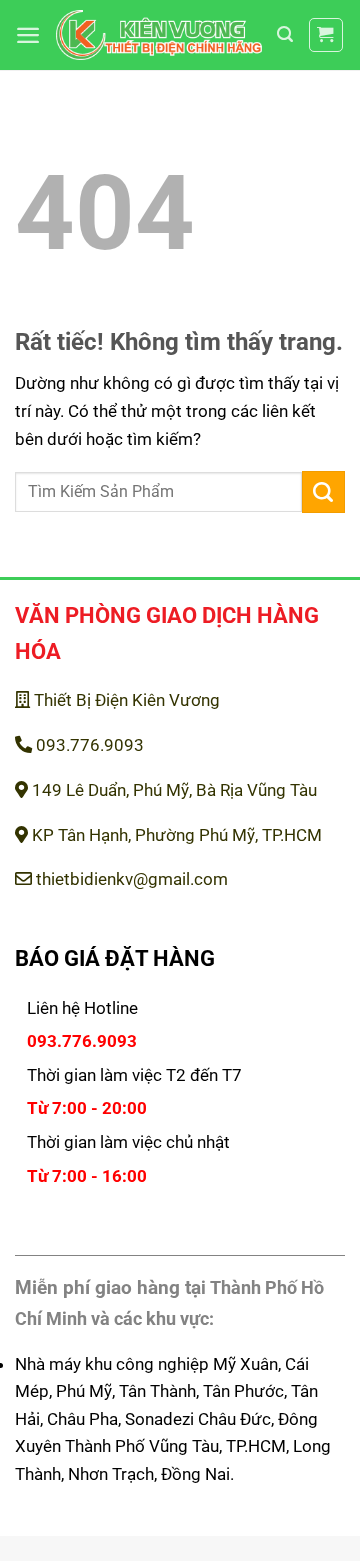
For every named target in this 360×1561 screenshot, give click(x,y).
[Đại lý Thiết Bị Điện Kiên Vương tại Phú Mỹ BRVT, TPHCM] (159, 34)
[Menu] (28, 35)
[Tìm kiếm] (285, 34)
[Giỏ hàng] (326, 35)
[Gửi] (323, 492)
